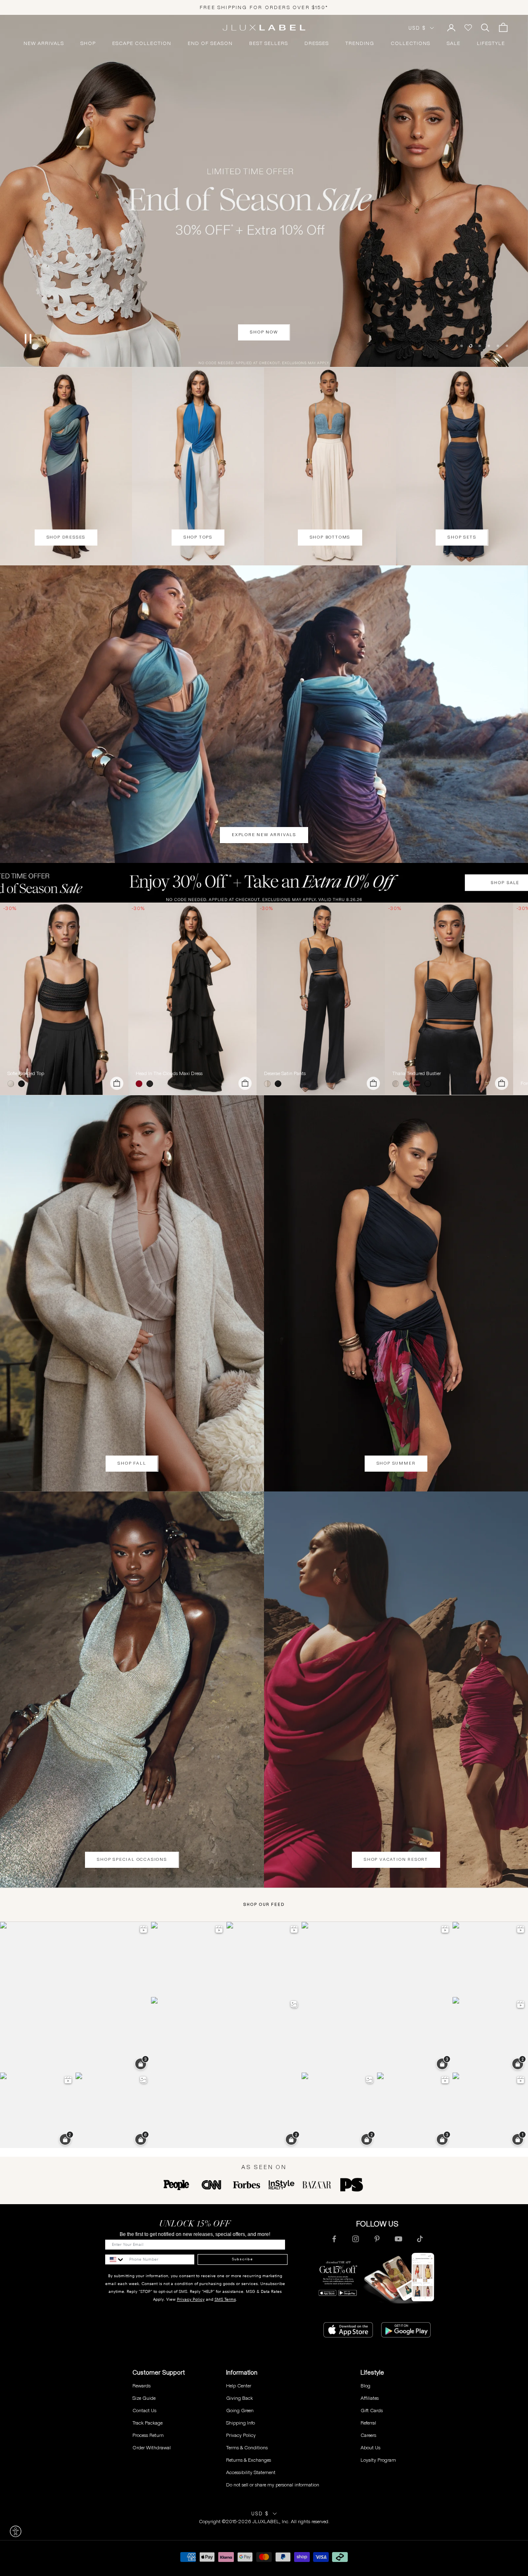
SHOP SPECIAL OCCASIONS (132, 1859)
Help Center (239, 2386)
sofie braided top (26, 1073)
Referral (368, 2423)
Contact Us (144, 2410)
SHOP (88, 43)
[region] (264, 191)
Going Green (240, 2410)
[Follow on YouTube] (398, 2239)
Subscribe (242, 2259)
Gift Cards (372, 2410)
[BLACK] (23, 1084)
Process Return (148, 2435)
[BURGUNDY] (419, 1084)
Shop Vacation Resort (396, 1859)
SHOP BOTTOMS (330, 537)
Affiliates (370, 2398)
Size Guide (144, 2398)
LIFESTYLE (491, 43)
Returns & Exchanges (249, 2460)
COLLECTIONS (410, 43)
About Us (370, 2447)
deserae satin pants (285, 1073)
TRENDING (360, 43)
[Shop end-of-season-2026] (264, 191)
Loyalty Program (378, 2460)
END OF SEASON (210, 43)
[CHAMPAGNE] (269, 1084)
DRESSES (317, 43)
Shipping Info (240, 2423)
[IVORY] (12, 1084)
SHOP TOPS (198, 537)
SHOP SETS (462, 537)
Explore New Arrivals (264, 835)
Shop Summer (396, 1463)
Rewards (141, 2386)
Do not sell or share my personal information (273, 2485)
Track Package (147, 2423)
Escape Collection (142, 43)
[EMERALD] (408, 1084)
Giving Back (239, 2398)
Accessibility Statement (251, 2472)
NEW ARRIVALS (44, 43)
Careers (368, 2435)
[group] (264, 883)
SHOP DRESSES (66, 537)
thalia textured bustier (417, 1073)
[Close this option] (16, 2531)
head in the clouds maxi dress (169, 1073)
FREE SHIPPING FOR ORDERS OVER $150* (264, 7)
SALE (454, 43)
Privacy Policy (191, 2299)
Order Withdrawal (152, 2447)
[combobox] (115, 2259)
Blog (365, 2386)
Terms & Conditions (247, 2447)
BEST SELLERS (269, 43)
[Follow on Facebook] (334, 2239)
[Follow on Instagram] (356, 2239)
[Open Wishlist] (468, 28)
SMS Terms (225, 2299)
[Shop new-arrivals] (264, 714)
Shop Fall (132, 1463)
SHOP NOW (264, 332)
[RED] (141, 1084)
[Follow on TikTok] (420, 2239)
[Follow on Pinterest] (377, 2239)
